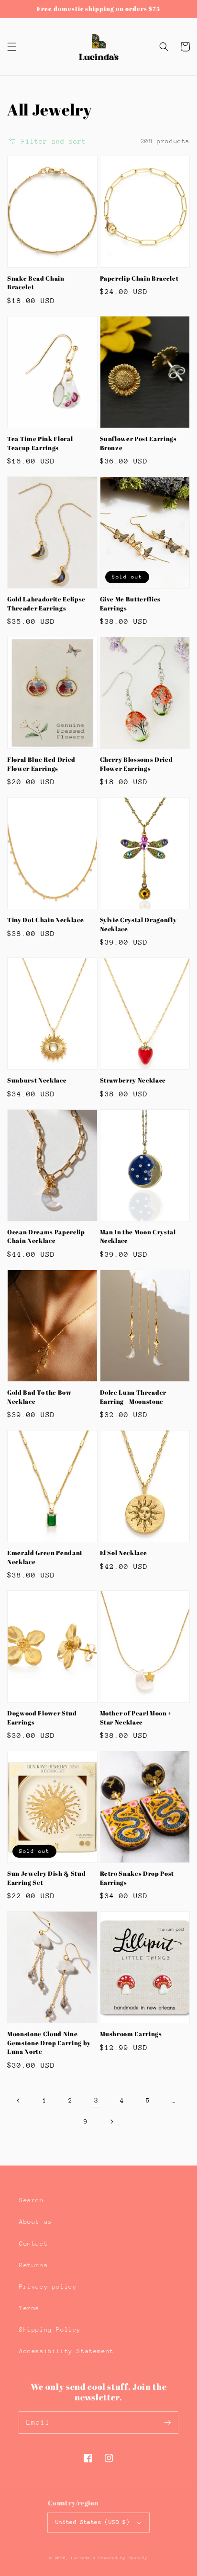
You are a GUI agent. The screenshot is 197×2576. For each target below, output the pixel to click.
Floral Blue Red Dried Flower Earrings (41, 764)
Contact (33, 2244)
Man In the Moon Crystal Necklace (138, 1236)
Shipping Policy (50, 2329)
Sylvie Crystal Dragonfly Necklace (138, 924)
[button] (12, 47)
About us (36, 2222)
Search (32, 2200)
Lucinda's (85, 2558)
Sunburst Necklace (37, 1080)
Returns (33, 2265)
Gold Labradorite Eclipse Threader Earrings (46, 603)
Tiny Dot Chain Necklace (45, 920)
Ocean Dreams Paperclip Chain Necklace (46, 1236)
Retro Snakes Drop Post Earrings (137, 1878)
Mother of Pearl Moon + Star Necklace (136, 1717)
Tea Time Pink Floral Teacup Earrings (40, 443)
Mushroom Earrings (131, 2034)
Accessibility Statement (66, 2351)
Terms (29, 2308)
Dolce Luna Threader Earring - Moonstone (133, 1397)
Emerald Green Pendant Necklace (45, 1557)
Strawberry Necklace (133, 1080)
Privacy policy (48, 2287)
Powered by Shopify (123, 2558)
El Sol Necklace (124, 1553)
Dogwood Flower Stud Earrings (42, 1717)
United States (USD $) (93, 2522)
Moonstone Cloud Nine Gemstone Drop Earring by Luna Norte (49, 2043)
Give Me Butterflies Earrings (131, 603)
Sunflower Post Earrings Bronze (138, 443)
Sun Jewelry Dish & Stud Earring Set (46, 1878)
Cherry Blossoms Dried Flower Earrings (137, 764)
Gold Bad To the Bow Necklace (39, 1397)
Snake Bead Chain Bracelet (36, 283)
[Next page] (111, 2122)
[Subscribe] (167, 2422)
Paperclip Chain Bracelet (139, 278)
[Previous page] (19, 2101)
